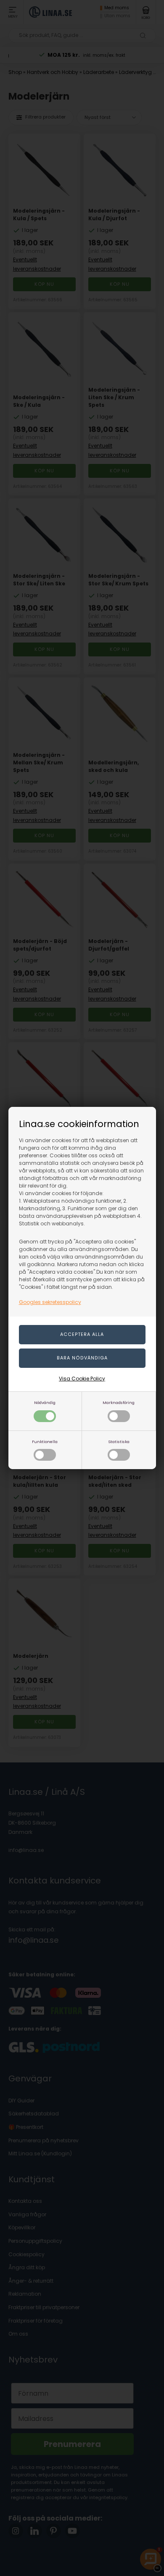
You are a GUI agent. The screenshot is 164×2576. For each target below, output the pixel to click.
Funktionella (45, 1442)
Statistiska (119, 1442)
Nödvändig (45, 1403)
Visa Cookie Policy (82, 1379)
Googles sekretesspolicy (50, 1302)
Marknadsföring (119, 1403)
